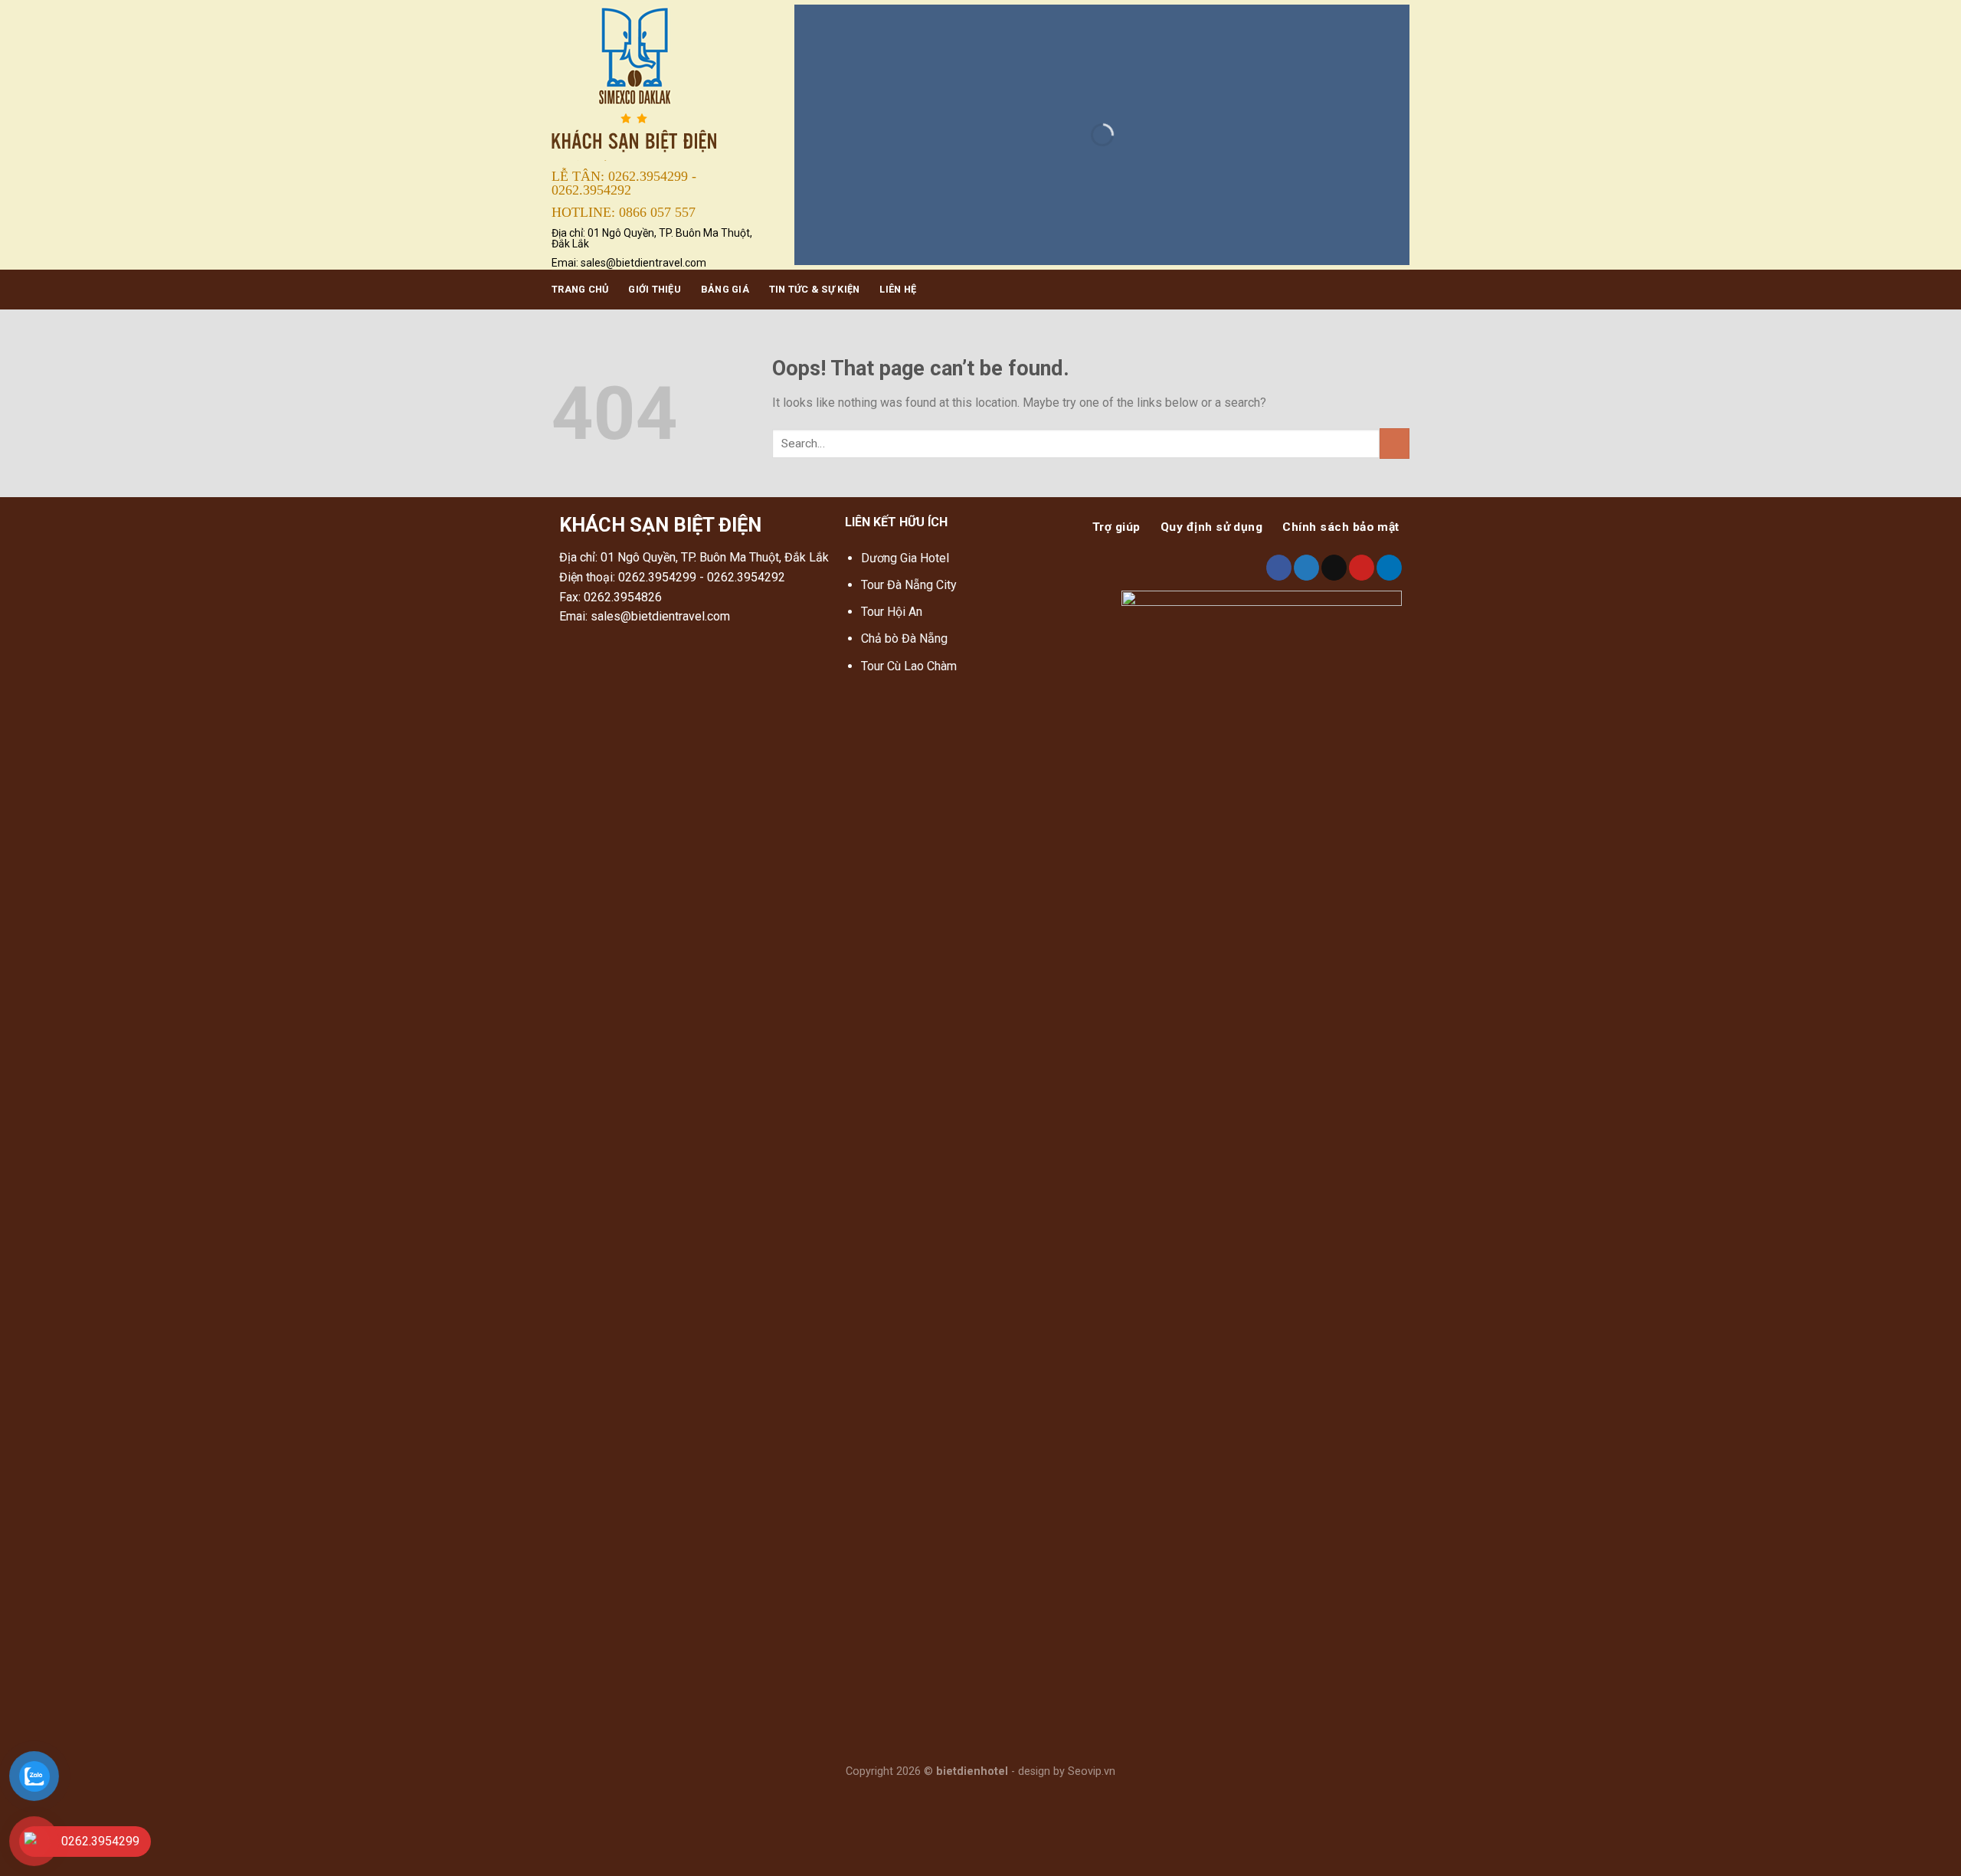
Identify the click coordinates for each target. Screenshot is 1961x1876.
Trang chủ (580, 289)
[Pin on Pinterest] (1362, 568)
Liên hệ (898, 289)
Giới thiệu (655, 289)
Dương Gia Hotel (907, 558)
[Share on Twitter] (1306, 568)
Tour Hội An (892, 612)
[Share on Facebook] (1279, 568)
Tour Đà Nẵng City (909, 585)
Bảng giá (725, 289)
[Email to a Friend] (1334, 568)
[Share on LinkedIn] (1389, 568)
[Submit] (1395, 443)
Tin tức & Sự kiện (814, 289)
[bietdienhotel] (661, 82)
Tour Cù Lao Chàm (909, 666)
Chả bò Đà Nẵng (904, 638)
